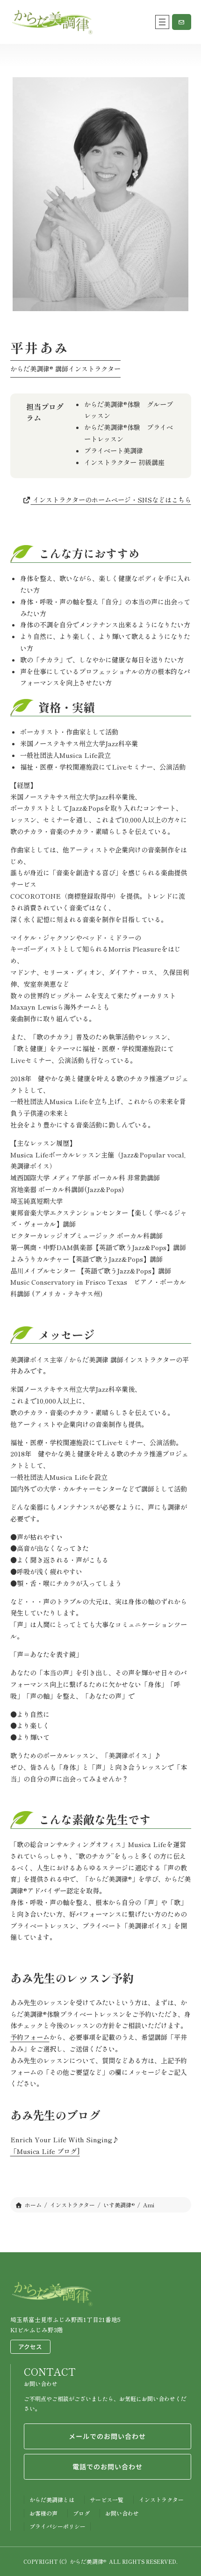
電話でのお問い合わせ (108, 2467)
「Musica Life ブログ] (45, 2151)
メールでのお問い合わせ (107, 2436)
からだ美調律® (88, 2561)
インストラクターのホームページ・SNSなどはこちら (111, 500)
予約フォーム (30, 2037)
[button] (182, 22)
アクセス (30, 2347)
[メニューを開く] (162, 22)
